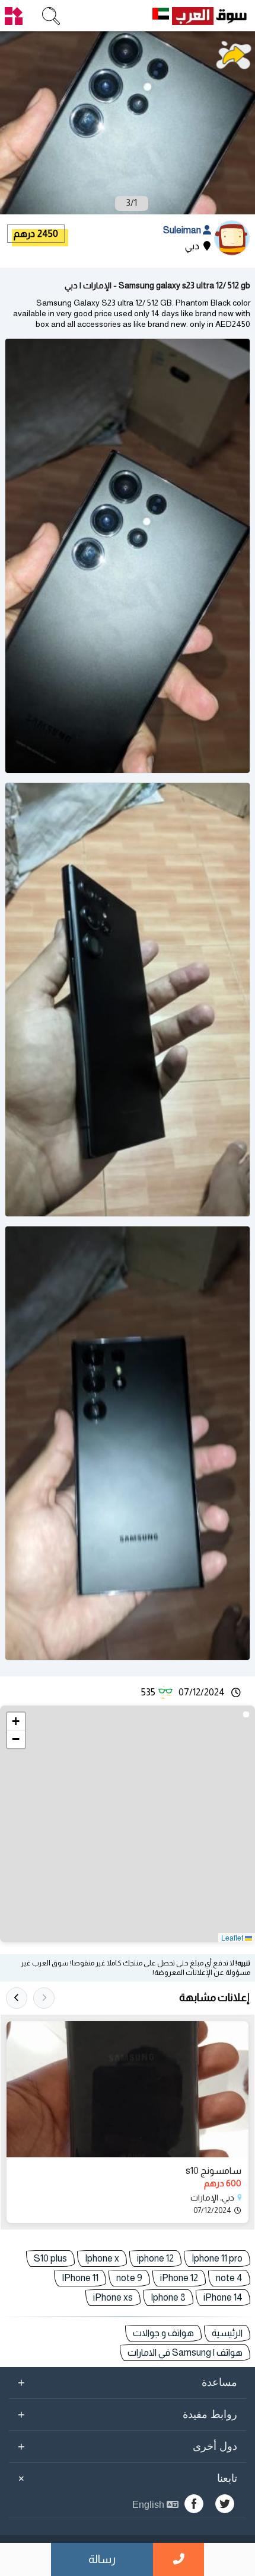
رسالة (102, 2559)
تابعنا (126, 2478)
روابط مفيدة (128, 2414)
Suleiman (183, 230)
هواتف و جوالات (163, 2333)
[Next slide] (17, 1998)
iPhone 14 (223, 2297)
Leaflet (233, 1937)
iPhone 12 (179, 2278)
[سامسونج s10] (128, 2089)
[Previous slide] (44, 1998)
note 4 (229, 2278)
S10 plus (50, 2258)
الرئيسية (227, 2333)
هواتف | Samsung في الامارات (185, 2352)
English (149, 2505)
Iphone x (102, 2258)
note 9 (129, 2278)
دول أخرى (128, 2446)
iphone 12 (155, 2258)
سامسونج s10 (213, 2171)
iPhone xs (113, 2297)
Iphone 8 (168, 2297)
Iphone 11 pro (217, 2258)
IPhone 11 (80, 2278)
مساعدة (128, 2382)
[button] (16, 1721)
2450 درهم (36, 234)
